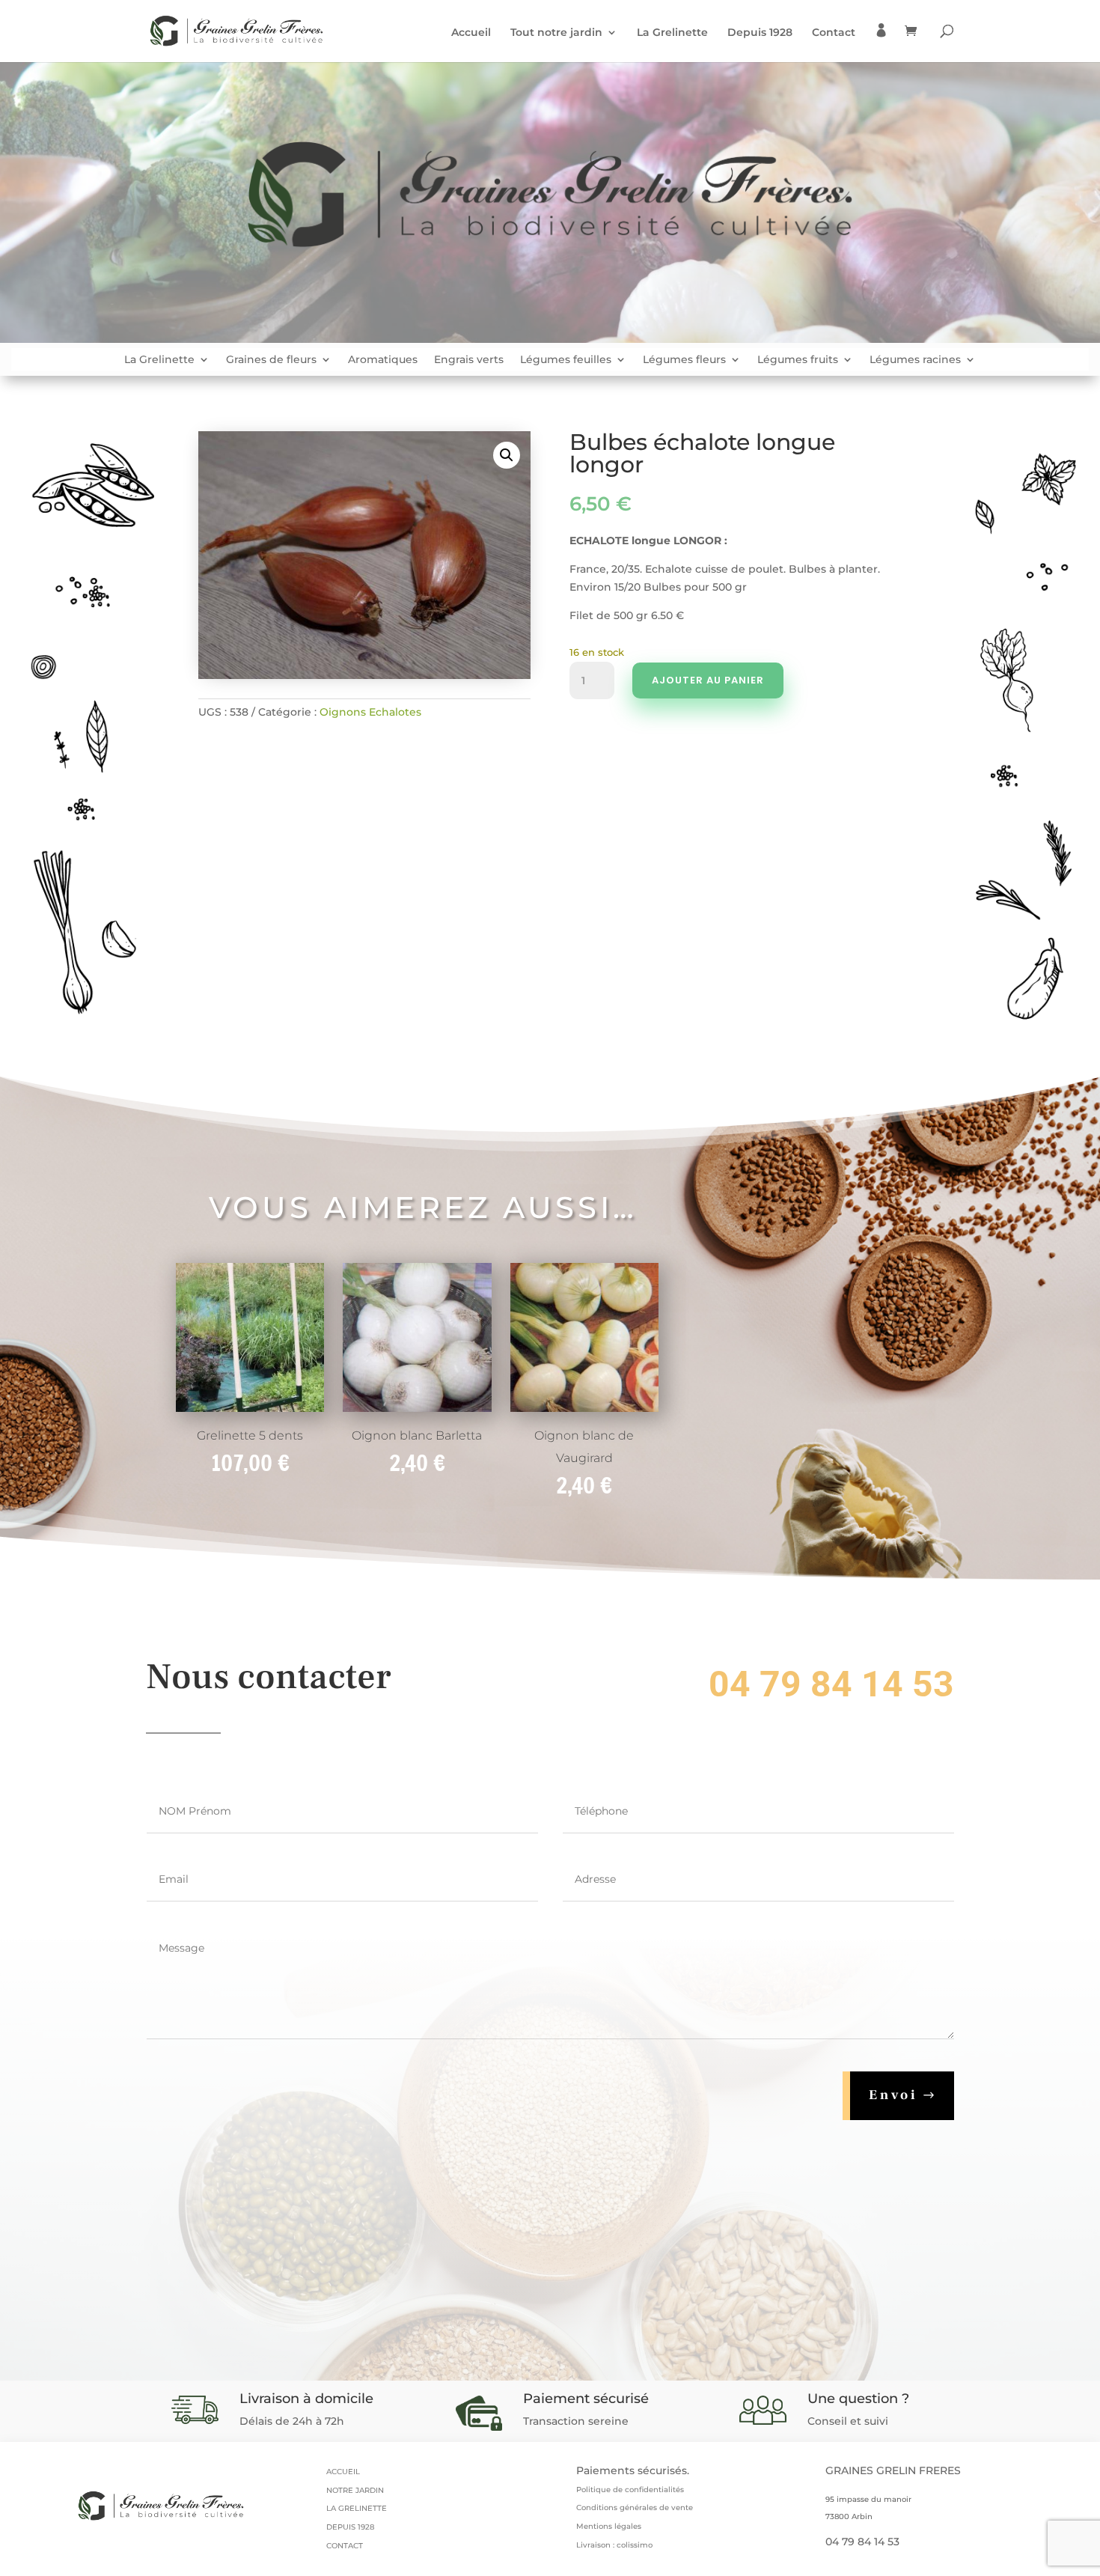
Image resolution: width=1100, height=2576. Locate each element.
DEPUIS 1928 (350, 2527)
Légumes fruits (798, 360)
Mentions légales (609, 2526)
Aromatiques (383, 360)
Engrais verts (469, 360)
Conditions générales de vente (635, 2508)
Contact (834, 33)
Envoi (893, 2095)
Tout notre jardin (556, 33)
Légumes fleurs (684, 360)
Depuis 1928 (760, 33)
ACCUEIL (343, 2472)
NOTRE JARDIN (355, 2490)
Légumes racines (915, 360)
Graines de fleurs (271, 360)
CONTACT (345, 2546)
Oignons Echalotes (370, 712)
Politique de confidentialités (630, 2490)
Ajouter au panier (708, 680)
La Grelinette (672, 33)
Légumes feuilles (566, 360)
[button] (507, 455)
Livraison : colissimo (614, 2545)
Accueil (471, 33)
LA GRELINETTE (357, 2508)
